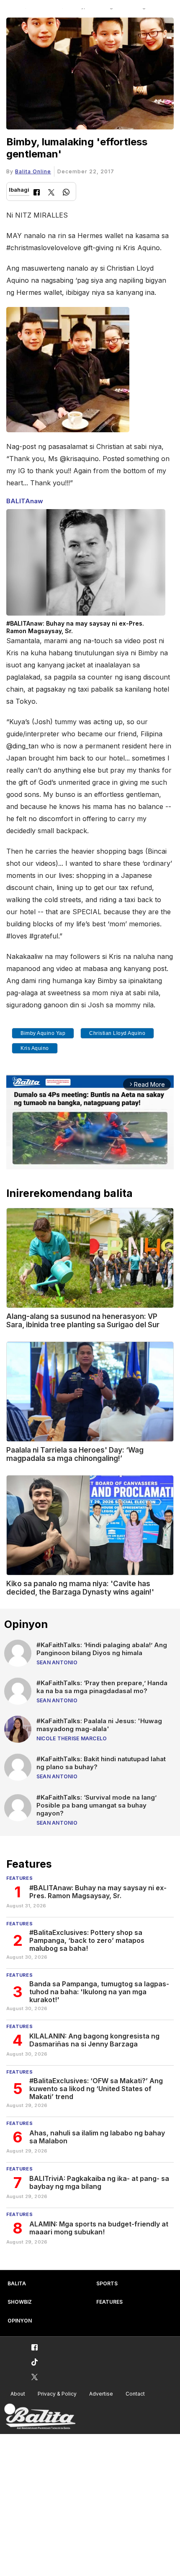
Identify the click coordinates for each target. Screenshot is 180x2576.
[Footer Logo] (40, 2417)
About (18, 2394)
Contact (135, 2394)
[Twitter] (51, 193)
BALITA (17, 2283)
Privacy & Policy (57, 2394)
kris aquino (35, 1048)
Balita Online (33, 171)
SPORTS (107, 2283)
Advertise (101, 2394)
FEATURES (109, 2302)
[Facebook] (37, 193)
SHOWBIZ (20, 2302)
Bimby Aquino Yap (43, 1033)
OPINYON (20, 2321)
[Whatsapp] (66, 193)
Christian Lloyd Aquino (117, 1033)
